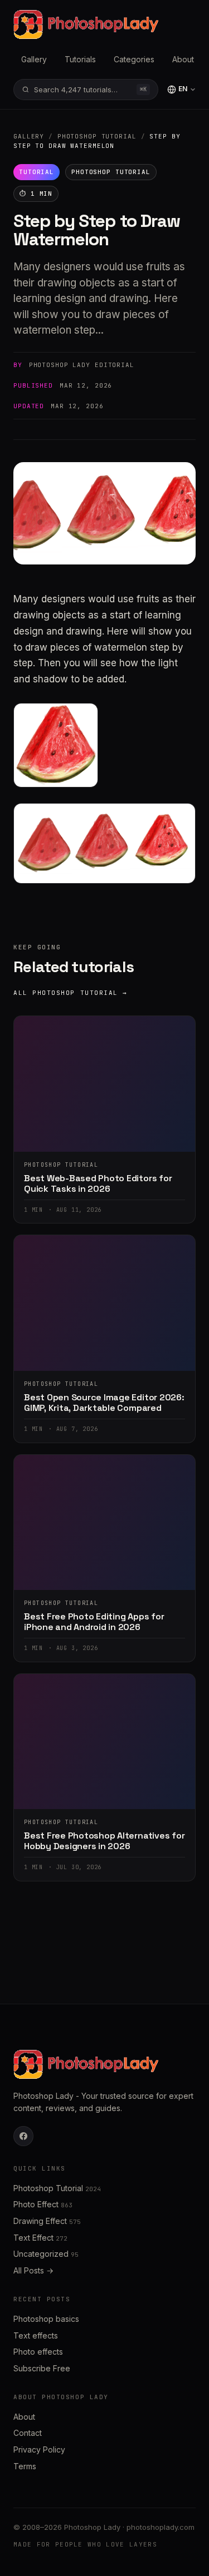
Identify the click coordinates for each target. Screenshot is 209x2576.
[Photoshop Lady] (86, 24)
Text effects (36, 2335)
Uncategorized (46, 2254)
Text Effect (40, 2238)
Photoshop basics (46, 2319)
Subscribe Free (42, 2368)
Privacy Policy (39, 2449)
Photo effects (38, 2352)
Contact (28, 2433)
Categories (134, 59)
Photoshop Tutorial (97, 136)
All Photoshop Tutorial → (71, 993)
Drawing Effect (47, 2221)
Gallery (34, 59)
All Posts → (33, 2270)
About (183, 59)
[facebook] (23, 2136)
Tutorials (80, 59)
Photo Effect (43, 2204)
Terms (25, 2466)
